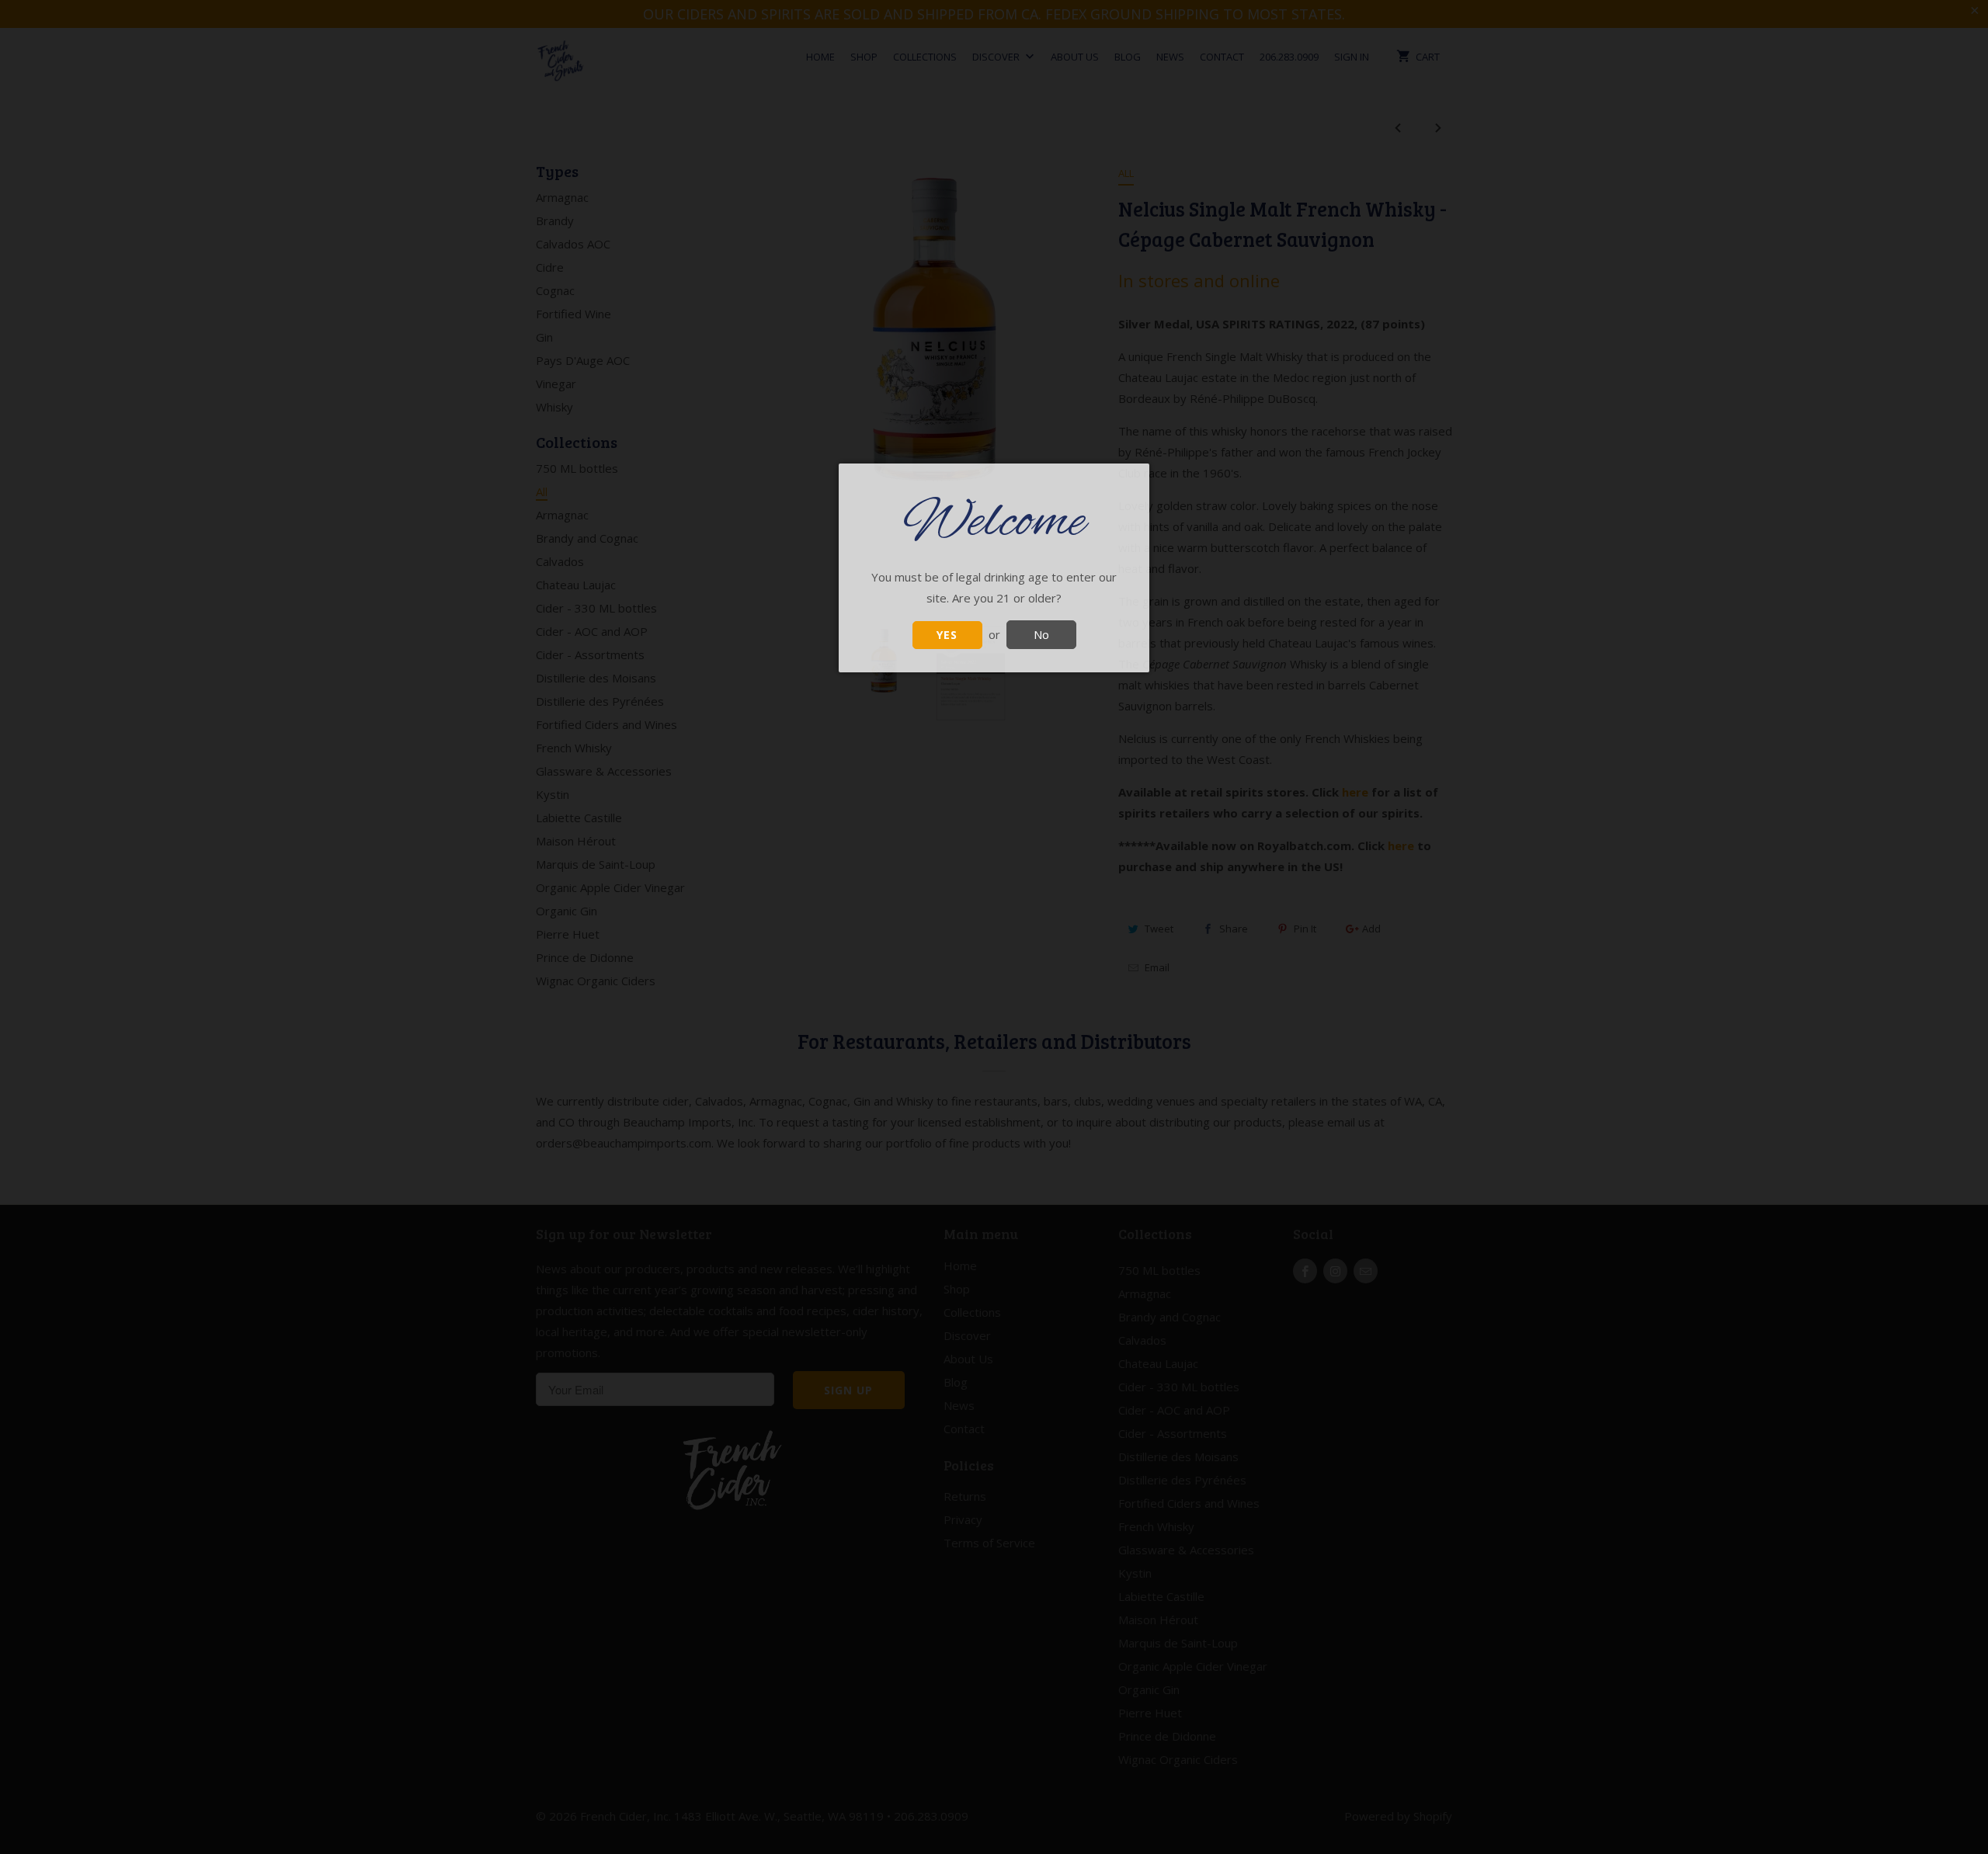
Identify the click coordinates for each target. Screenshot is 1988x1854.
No (1041, 634)
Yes (947, 635)
